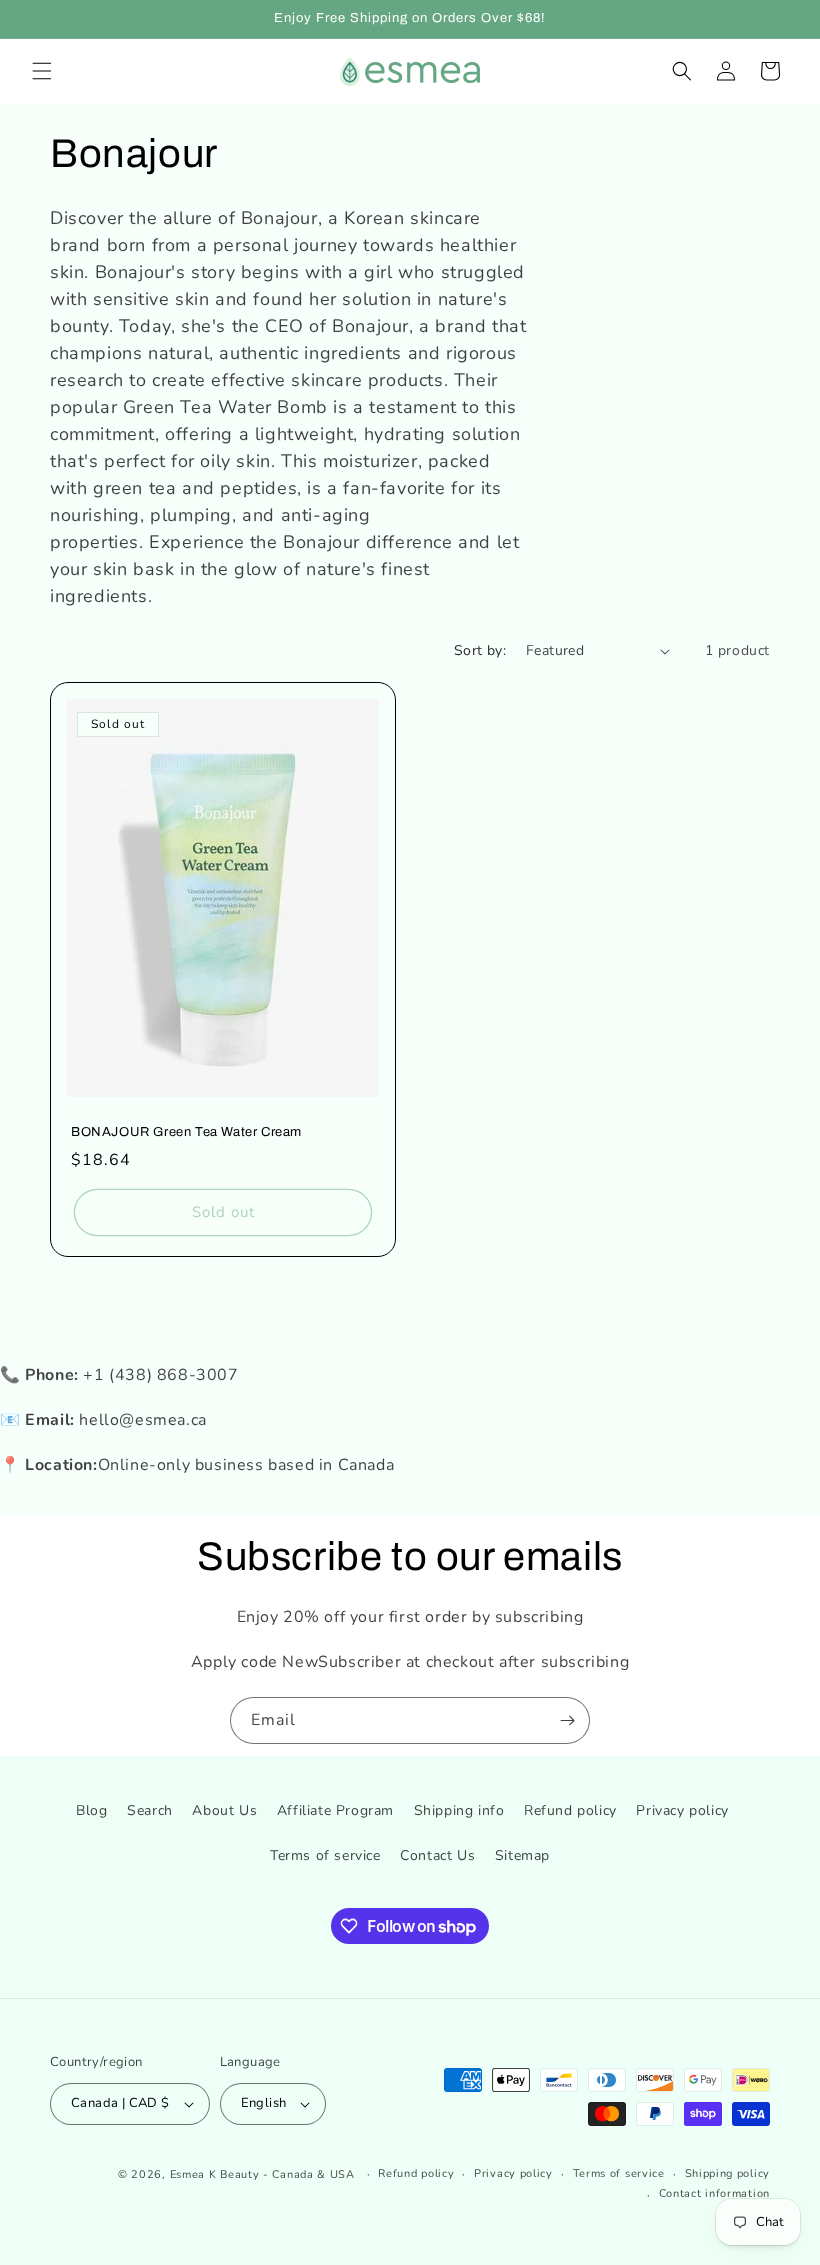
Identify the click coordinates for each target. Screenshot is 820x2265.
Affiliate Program (335, 1810)
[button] (42, 71)
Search (150, 1810)
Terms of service (325, 1855)
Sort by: (480, 650)
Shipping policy (728, 2173)
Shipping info (459, 1810)
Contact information (714, 2193)
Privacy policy (682, 1810)
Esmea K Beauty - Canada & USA (262, 2174)
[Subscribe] (567, 1720)
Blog (91, 1810)
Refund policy (570, 1810)
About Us (224, 1810)
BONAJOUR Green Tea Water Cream (186, 1132)
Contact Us (437, 1855)
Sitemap (522, 1855)
